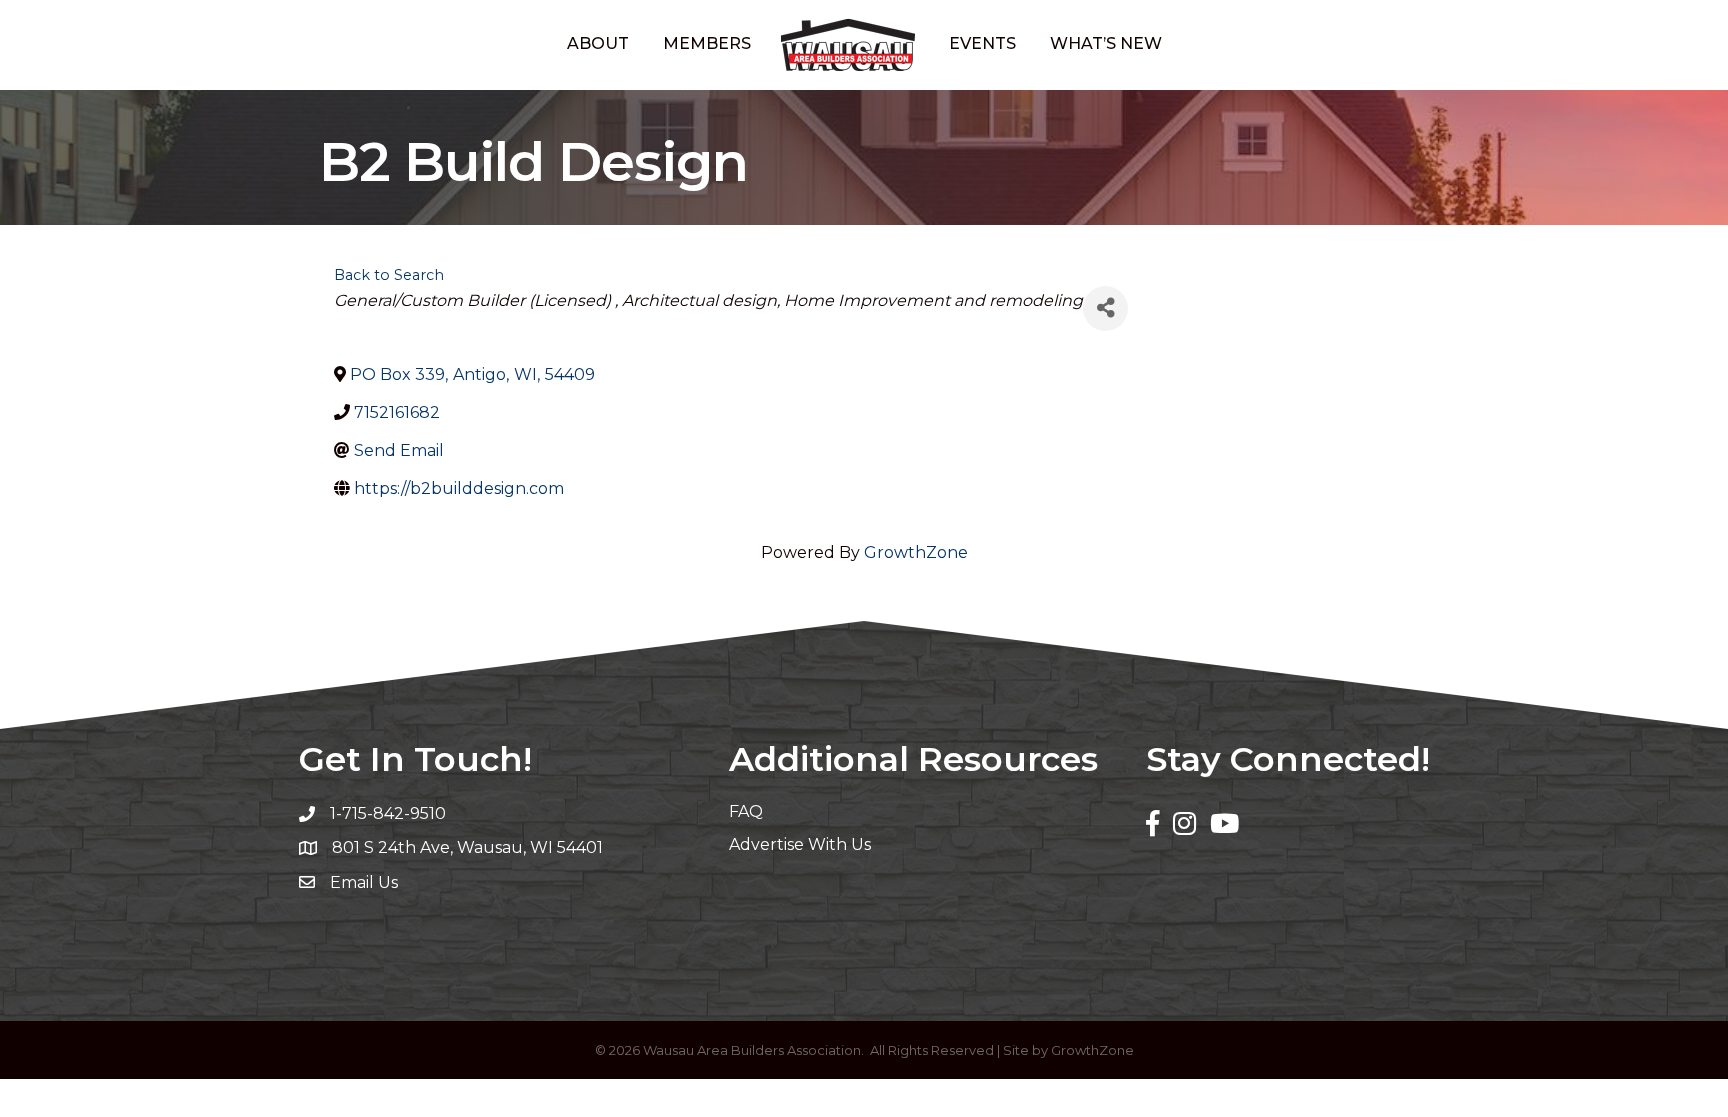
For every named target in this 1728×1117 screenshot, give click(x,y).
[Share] (1105, 308)
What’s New (1106, 43)
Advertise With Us (800, 844)
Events (982, 43)
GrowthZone (916, 552)
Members (707, 43)
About (598, 43)
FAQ (746, 811)
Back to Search (389, 275)
